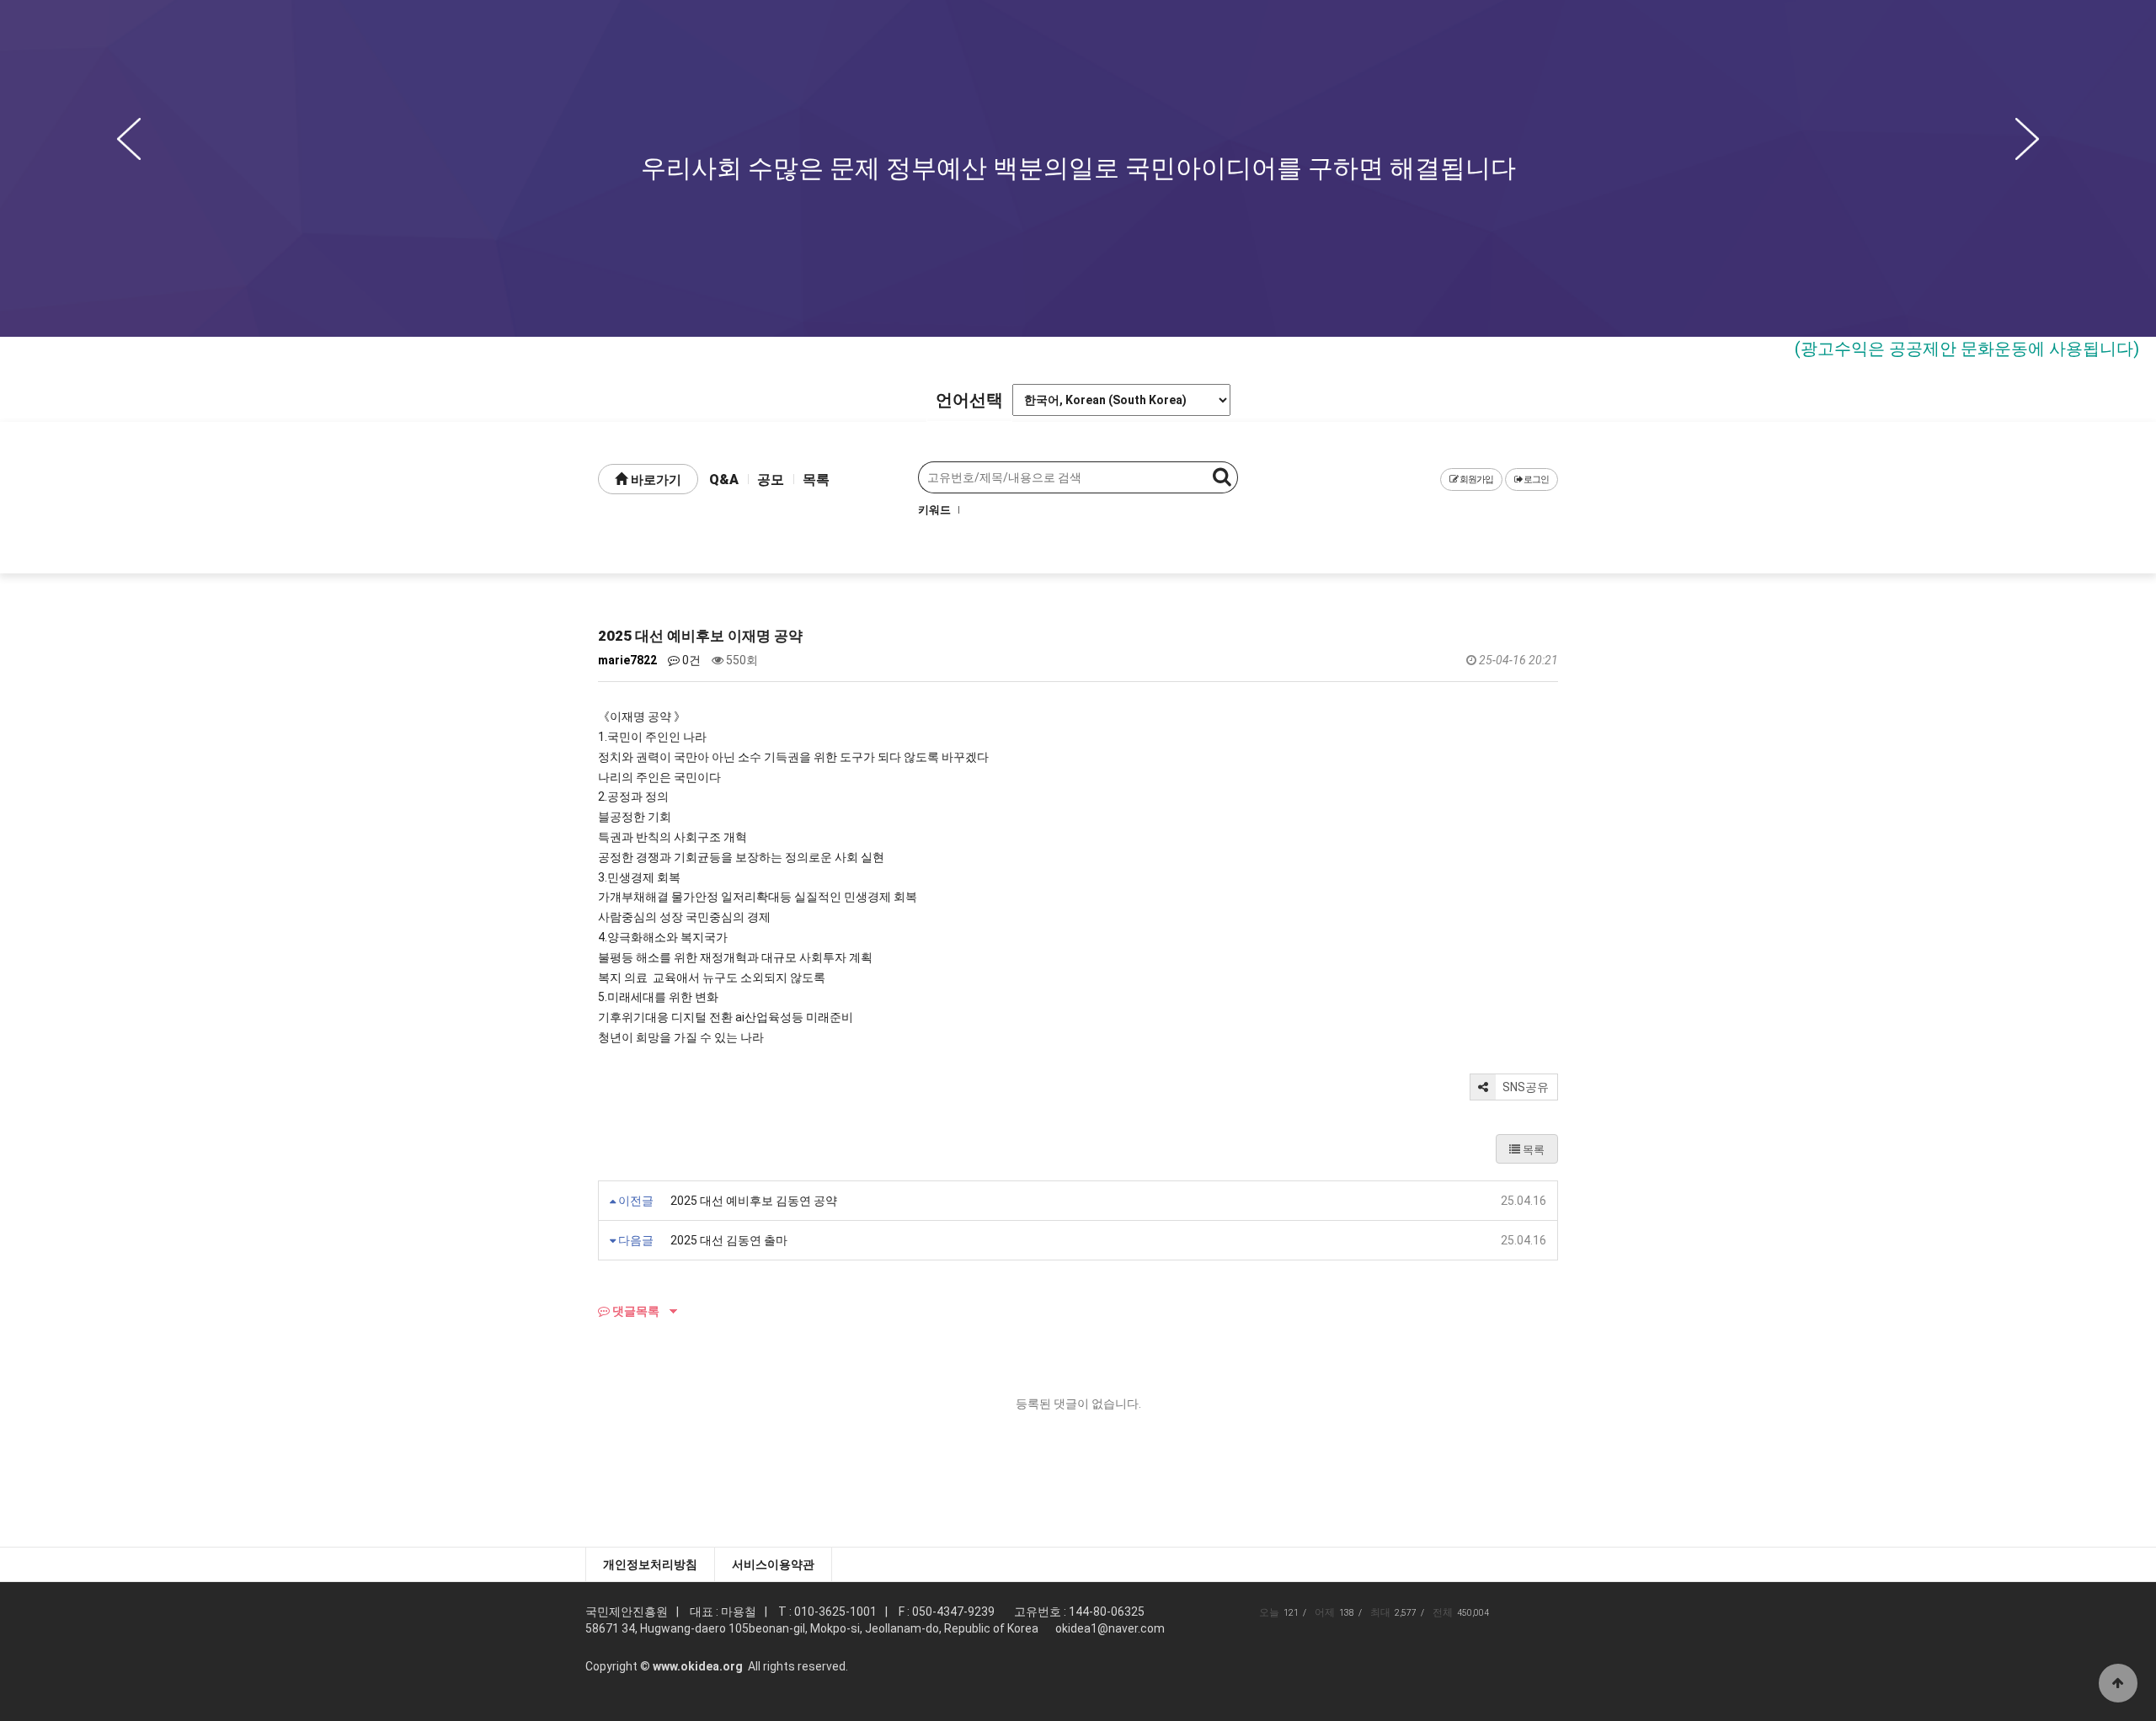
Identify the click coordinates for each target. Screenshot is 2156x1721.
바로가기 (654, 480)
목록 (816, 480)
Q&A (724, 480)
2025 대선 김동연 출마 (729, 1240)
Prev (129, 139)
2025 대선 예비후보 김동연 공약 (754, 1201)
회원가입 (1476, 480)
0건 (690, 660)
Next (2027, 139)
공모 (771, 480)
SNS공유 (1524, 1087)
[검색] (1222, 477)
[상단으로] (2118, 1683)
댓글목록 (635, 1311)
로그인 (1535, 480)
